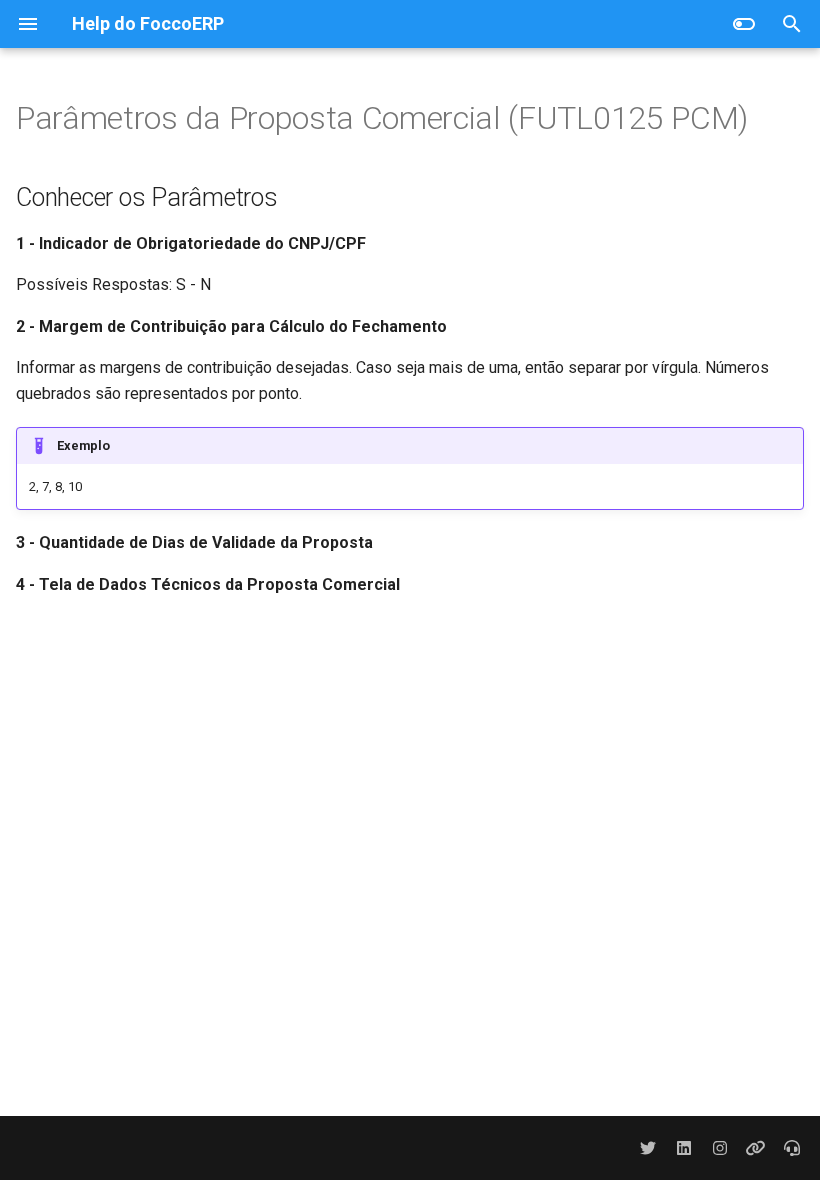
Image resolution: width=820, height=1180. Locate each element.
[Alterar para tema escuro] (744, 24)
